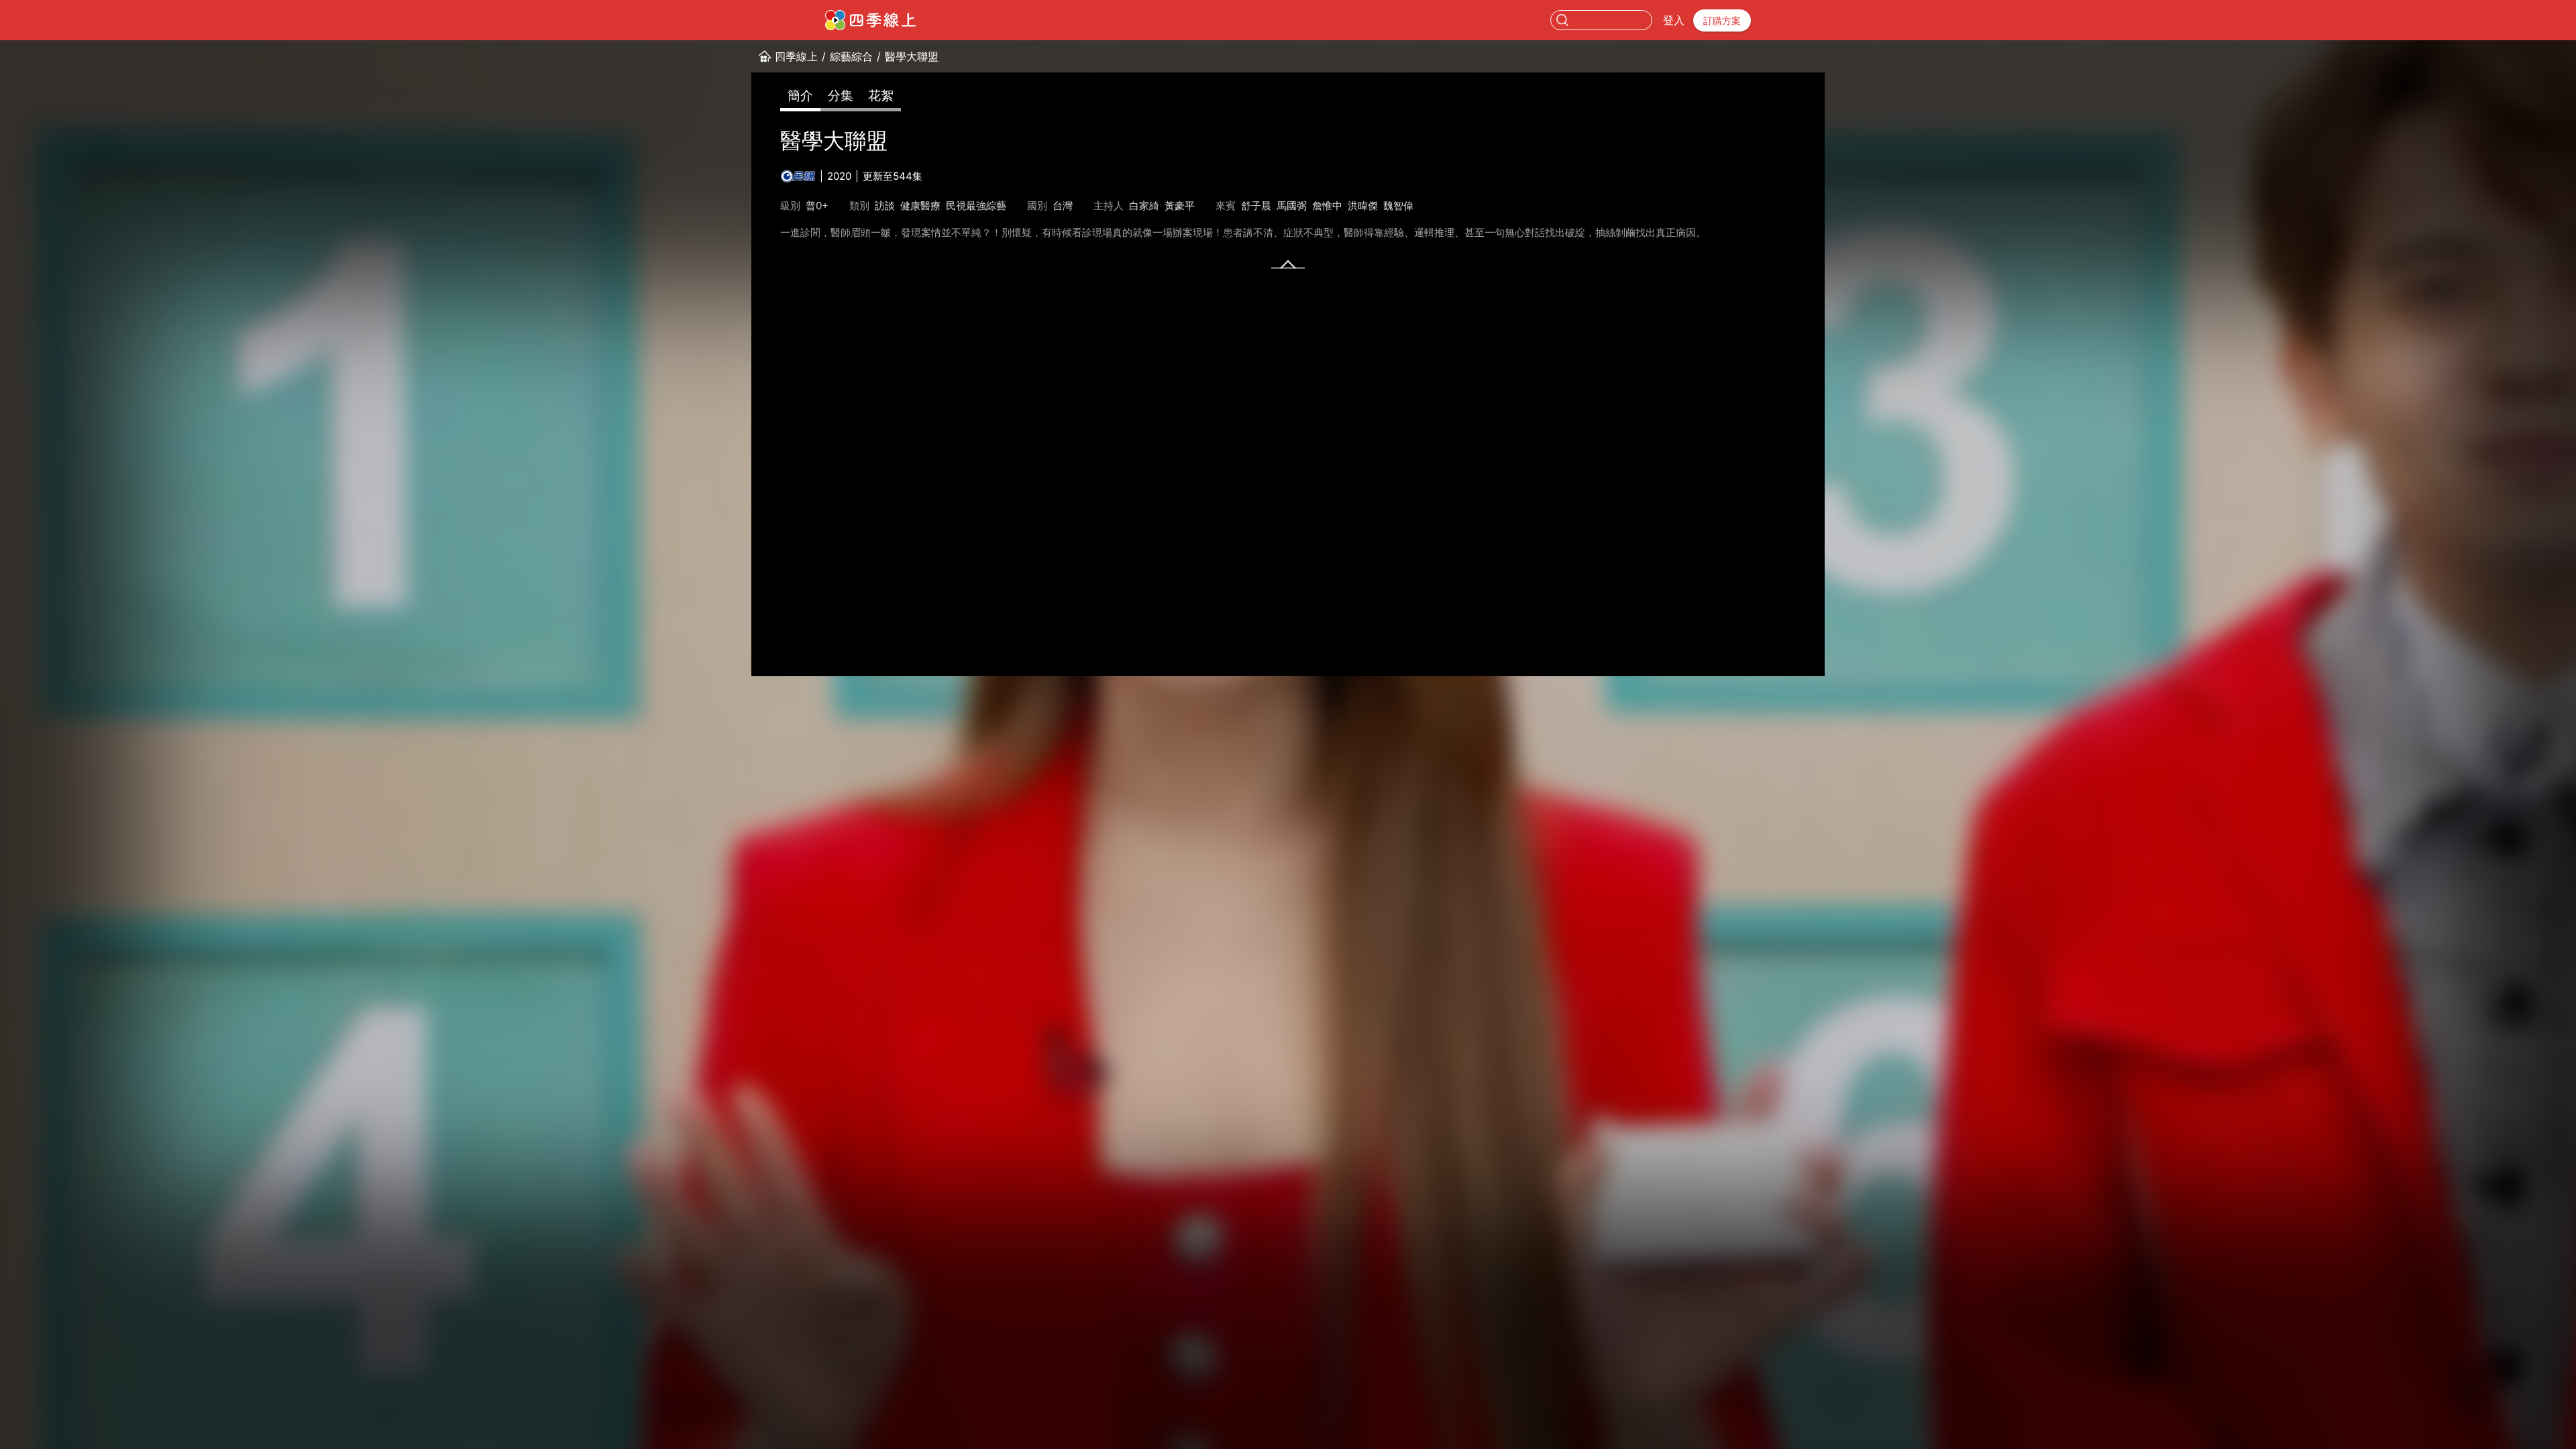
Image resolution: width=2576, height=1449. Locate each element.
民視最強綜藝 (976, 206)
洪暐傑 (1363, 206)
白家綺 (1144, 206)
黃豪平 (1180, 206)
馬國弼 (1292, 206)
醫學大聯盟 (912, 56)
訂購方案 (1722, 20)
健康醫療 (920, 206)
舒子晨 (1256, 206)
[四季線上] (870, 20)
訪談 (885, 206)
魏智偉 (1398, 206)
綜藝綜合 (851, 56)
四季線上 (796, 56)
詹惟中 (1327, 206)
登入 (1674, 20)
